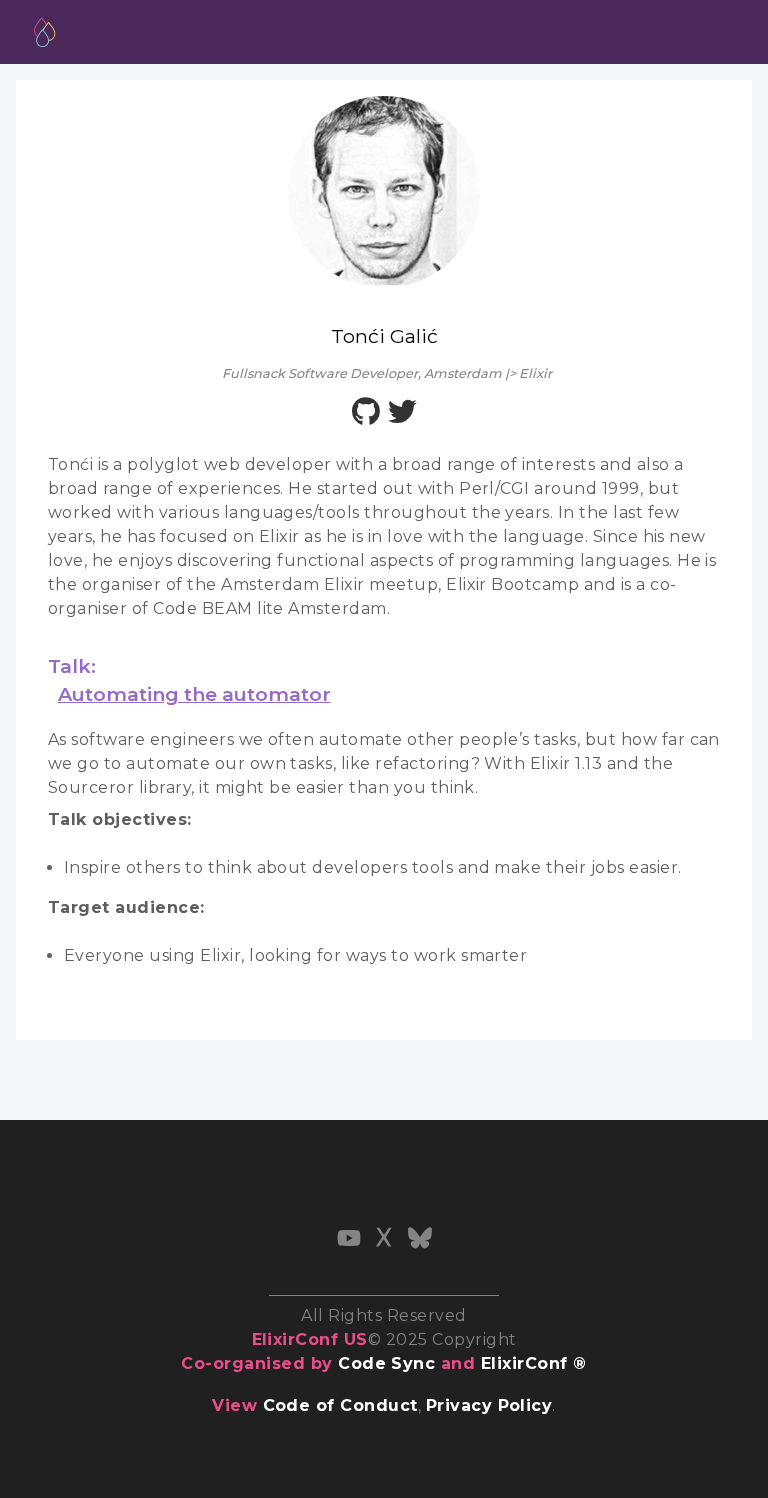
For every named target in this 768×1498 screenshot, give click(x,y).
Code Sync (386, 1363)
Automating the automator (194, 694)
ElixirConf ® (534, 1363)
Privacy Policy (489, 1405)
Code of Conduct (340, 1405)
